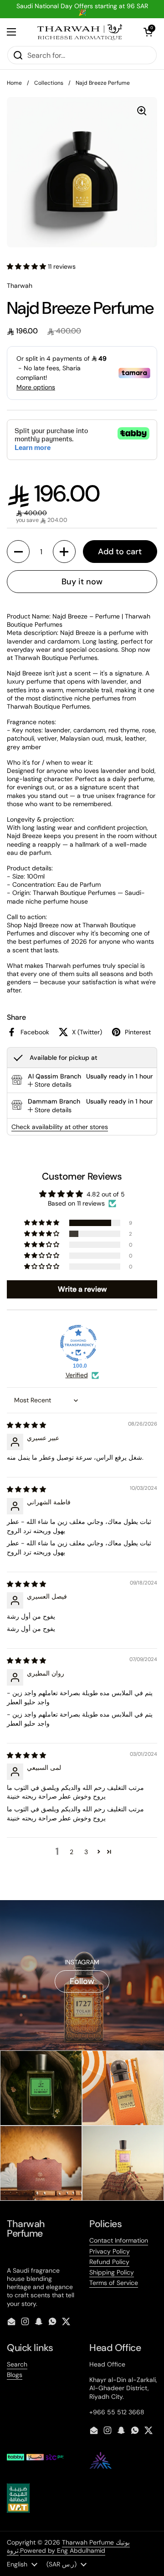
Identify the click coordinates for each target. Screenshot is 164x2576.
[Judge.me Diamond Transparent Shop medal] (78, 1343)
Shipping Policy (112, 2272)
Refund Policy (109, 2262)
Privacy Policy (110, 2251)
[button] (148, 32)
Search (17, 2364)
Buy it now (82, 582)
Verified (77, 1375)
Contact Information (119, 2240)
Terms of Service (114, 2283)
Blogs (15, 2375)
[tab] (50, 1084)
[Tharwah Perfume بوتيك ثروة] (80, 32)
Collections (49, 83)
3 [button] (86, 1852)
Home (14, 83)
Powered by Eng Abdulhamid (63, 2550)
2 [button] (72, 1852)
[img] (26, 1425)
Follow (82, 1981)
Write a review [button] (82, 1289)
